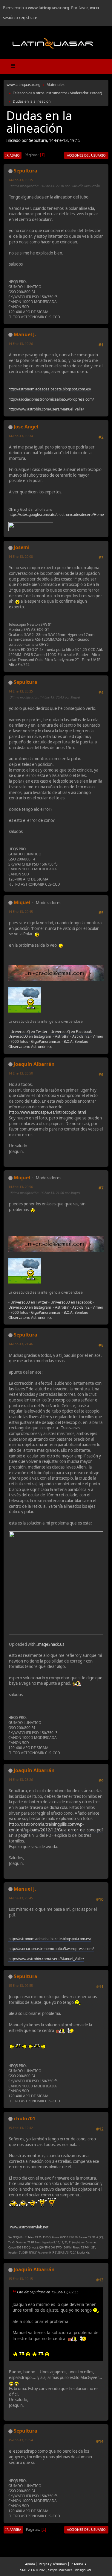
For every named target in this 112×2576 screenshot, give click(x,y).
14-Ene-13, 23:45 (21, 1898)
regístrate (28, 18)
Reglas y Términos (53, 2564)
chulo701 (24, 2119)
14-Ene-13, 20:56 (21, 1187)
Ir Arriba (13, 2529)
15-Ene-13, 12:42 (21, 2128)
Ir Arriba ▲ (79, 2564)
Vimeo (98, 1036)
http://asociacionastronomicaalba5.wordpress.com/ (51, 399)
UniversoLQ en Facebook (71, 1032)
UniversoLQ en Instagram (30, 1036)
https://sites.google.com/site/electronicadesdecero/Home (56, 515)
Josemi (22, 547)
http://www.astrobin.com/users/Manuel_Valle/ (46, 409)
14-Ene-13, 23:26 (21, 1779)
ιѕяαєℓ (96, 93)
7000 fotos (19, 1041)
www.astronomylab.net (29, 2227)
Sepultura (26, 171)
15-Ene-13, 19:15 (21, 2279)
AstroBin (62, 1036)
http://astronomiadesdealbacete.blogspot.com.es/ (50, 389)
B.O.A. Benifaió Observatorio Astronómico (48, 1044)
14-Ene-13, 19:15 (21, 180)
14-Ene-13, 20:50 (21, 1073)
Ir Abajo (13, 155)
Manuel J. (25, 334)
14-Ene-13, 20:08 (21, 556)
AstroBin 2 (81, 1036)
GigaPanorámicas (46, 1041)
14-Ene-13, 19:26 (21, 344)
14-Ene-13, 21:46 (21, 1344)
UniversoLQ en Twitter (29, 1032)
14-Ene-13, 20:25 (21, 691)
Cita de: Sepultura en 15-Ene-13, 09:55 (48, 2292)
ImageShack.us (50, 1644)
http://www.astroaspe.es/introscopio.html (47, 1112)
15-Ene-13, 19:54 (21, 2440)
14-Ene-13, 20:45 (21, 912)
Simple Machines (60, 2570)
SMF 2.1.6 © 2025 (33, 2570)
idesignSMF (84, 2570)
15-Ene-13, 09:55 (21, 1985)
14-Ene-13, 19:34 (21, 436)
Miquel (22, 902)
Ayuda (30, 2564)
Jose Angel (26, 427)
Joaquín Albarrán (34, 1064)
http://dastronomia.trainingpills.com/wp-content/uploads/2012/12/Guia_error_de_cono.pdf (56, 1827)
